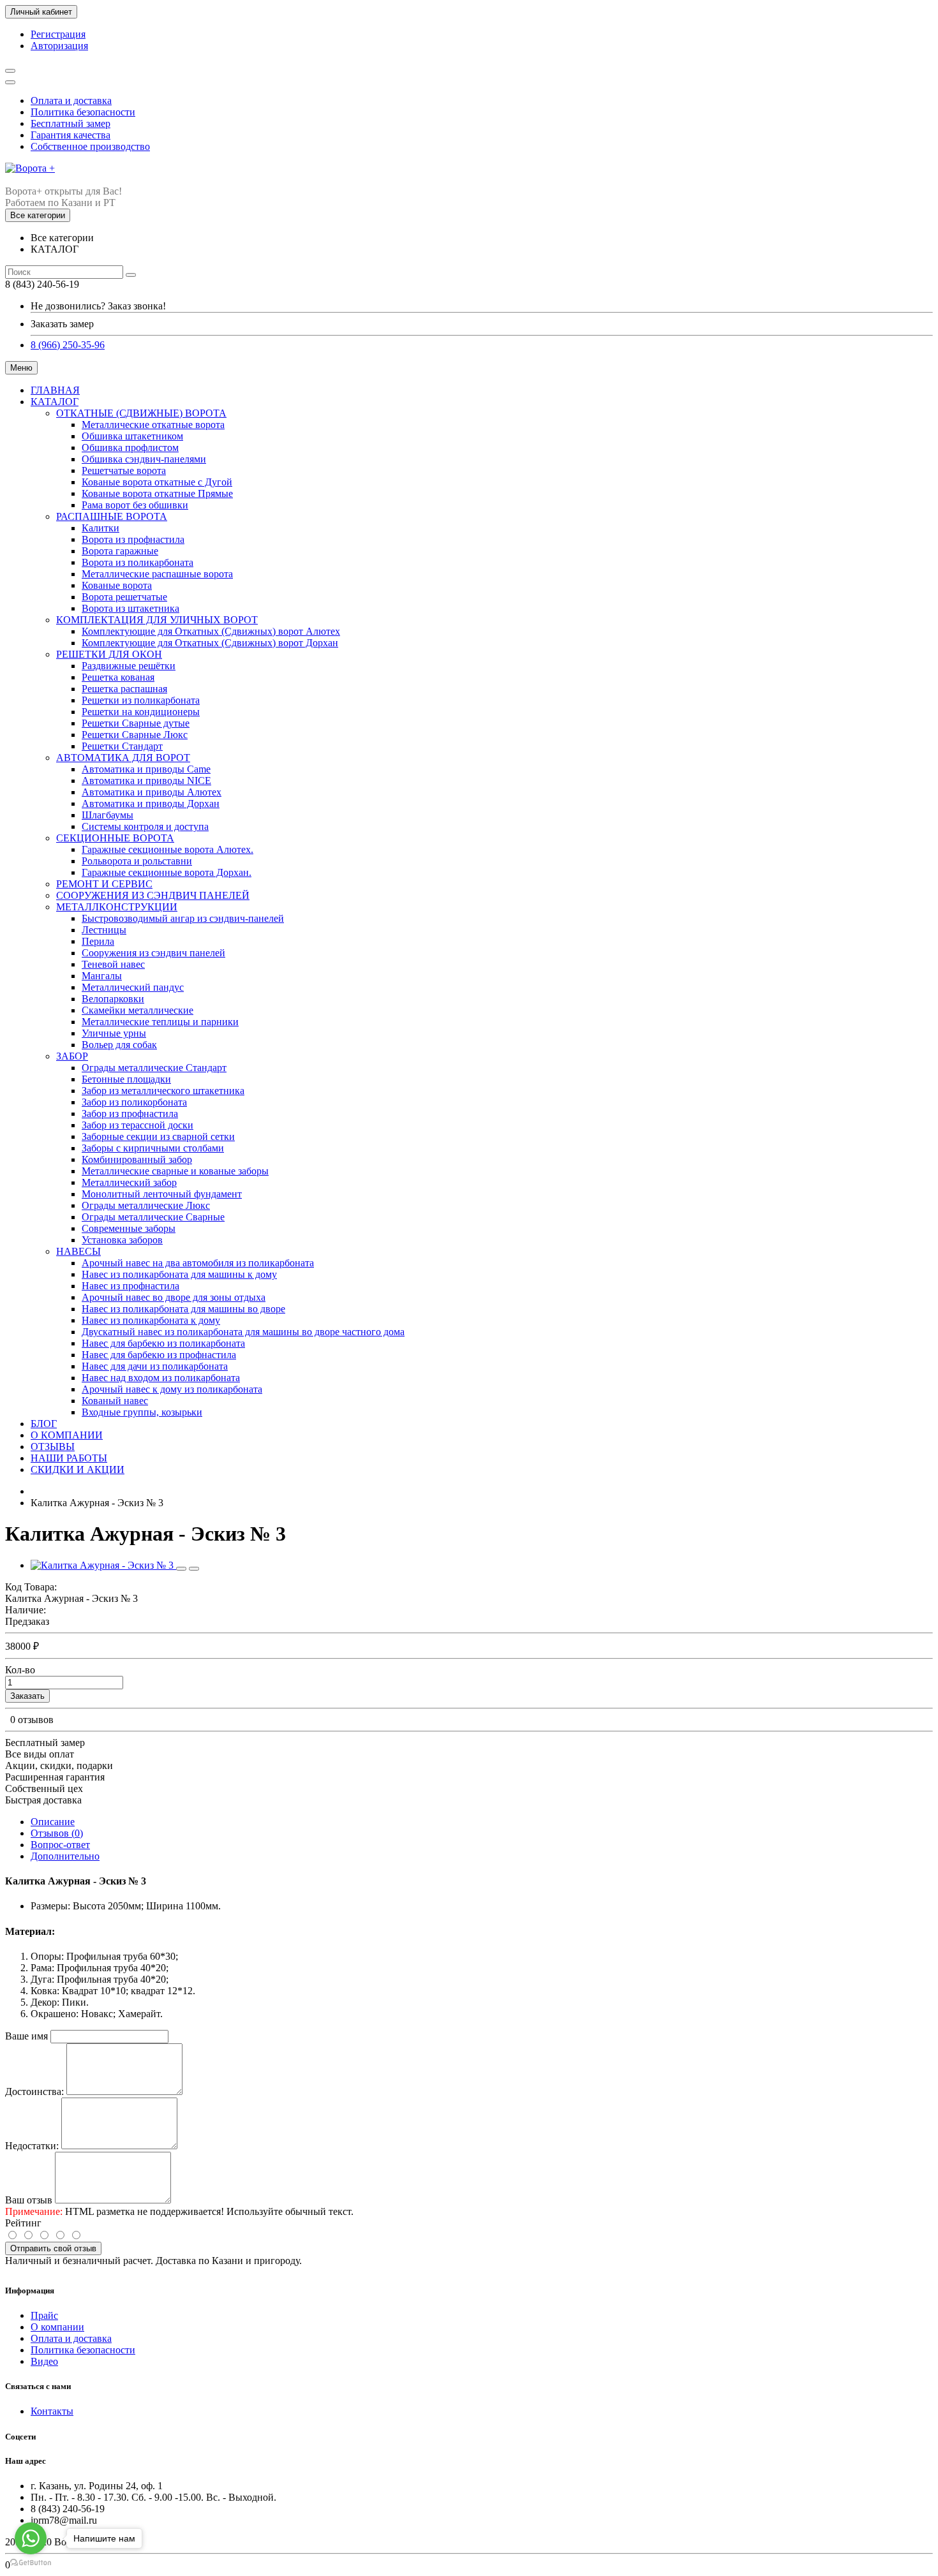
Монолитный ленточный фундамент (162, 1194)
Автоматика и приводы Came (146, 769)
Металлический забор (129, 1182)
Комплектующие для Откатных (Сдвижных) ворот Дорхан (210, 643)
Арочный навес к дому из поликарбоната (172, 1389)
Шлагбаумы (108, 815)
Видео (44, 2361)
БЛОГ (44, 1424)
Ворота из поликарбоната (138, 562)
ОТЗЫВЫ (53, 1447)
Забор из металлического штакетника (163, 1091)
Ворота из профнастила (133, 539)
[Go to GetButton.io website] (31, 2563)
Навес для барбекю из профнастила (159, 1355)
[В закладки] (181, 1569)
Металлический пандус (133, 987)
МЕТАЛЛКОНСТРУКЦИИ (117, 907)
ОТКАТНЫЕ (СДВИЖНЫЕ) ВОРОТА (141, 413)
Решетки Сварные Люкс (135, 735)
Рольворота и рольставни (137, 861)
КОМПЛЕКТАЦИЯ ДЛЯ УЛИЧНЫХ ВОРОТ (157, 620)
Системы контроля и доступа (145, 826)
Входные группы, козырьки (142, 1412)
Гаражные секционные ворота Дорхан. (167, 872)
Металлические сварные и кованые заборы (175, 1171)
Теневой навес (113, 964)
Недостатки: (32, 2146)
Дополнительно (65, 1856)
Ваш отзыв (29, 2200)
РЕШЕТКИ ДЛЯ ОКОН (109, 654)
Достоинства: (34, 2091)
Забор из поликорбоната (134, 1102)
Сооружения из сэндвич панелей (153, 953)
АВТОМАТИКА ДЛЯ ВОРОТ (123, 758)
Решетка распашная (124, 689)
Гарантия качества (71, 135)
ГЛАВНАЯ (55, 390)
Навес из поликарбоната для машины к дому (179, 1274)
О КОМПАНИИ (67, 1435)
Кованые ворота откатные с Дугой (157, 482)
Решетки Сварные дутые (136, 723)
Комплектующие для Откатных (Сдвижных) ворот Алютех (211, 631)
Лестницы (104, 930)
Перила (98, 941)
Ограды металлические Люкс (146, 1205)
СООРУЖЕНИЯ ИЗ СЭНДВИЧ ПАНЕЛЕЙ (153, 895)
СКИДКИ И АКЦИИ (78, 1469)
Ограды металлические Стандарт (154, 1068)
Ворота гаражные (120, 551)
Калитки (100, 528)
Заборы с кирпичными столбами (153, 1148)
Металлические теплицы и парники (160, 1022)
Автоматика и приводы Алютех (152, 792)
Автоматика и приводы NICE (146, 781)
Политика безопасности (83, 112)
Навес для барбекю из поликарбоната (163, 1343)
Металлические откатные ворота (153, 425)
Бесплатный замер (71, 123)
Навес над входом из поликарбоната (161, 1378)
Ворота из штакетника (130, 608)
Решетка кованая (118, 677)
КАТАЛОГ (55, 402)
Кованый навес (115, 1401)
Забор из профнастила (130, 1114)
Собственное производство (90, 146)
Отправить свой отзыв (53, 2248)
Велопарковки (113, 999)
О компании (57, 2327)
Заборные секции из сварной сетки (158, 1136)
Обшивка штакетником (132, 436)
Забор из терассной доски (138, 1125)
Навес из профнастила (130, 1286)
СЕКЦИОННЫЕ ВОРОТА (115, 838)
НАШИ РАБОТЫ (69, 1458)
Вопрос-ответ (60, 1845)
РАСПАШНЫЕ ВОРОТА (112, 516)
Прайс (44, 2315)
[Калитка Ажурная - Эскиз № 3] (103, 1565)
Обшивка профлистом (130, 448)
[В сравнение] (194, 1569)
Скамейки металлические (138, 1010)
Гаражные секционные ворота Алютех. (167, 849)
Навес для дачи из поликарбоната (155, 1366)
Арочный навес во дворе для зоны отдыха (174, 1297)
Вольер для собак (119, 1045)
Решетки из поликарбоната (141, 700)
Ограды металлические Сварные (153, 1217)
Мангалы (102, 976)
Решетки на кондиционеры (141, 712)
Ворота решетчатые (124, 597)
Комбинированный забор (137, 1159)
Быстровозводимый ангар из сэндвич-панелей (183, 918)
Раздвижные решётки (129, 666)
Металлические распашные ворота (157, 574)
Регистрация (58, 34)
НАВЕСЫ (78, 1251)
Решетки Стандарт (122, 746)
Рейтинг (23, 2223)
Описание (53, 1822)
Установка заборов (122, 1240)
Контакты (52, 2411)
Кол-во (20, 1670)
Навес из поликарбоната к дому (151, 1320)
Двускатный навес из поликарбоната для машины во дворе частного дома (243, 1332)
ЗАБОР (72, 1056)
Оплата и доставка (71, 100)
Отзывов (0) (57, 1833)
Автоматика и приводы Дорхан (151, 803)
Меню (21, 368)
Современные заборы (129, 1228)
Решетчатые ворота (124, 470)
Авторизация (59, 46)
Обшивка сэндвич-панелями (144, 459)
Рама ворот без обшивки (135, 505)
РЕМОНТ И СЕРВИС (104, 884)
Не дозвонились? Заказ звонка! (98, 306)
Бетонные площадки (126, 1079)
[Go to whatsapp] (31, 2538)
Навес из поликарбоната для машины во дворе (183, 1309)
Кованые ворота (117, 585)
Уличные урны (114, 1033)
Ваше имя (26, 2036)
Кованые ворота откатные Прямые (157, 493)
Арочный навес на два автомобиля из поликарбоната (198, 1263)
